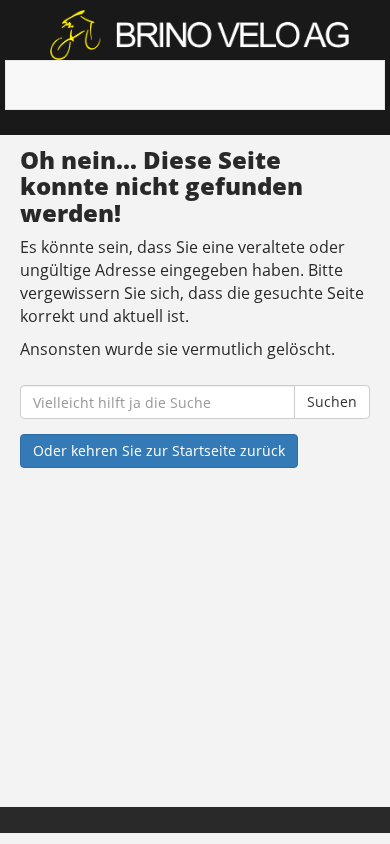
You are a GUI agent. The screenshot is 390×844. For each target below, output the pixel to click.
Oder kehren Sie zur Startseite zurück (159, 450)
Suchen (332, 401)
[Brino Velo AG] (202, 35)
